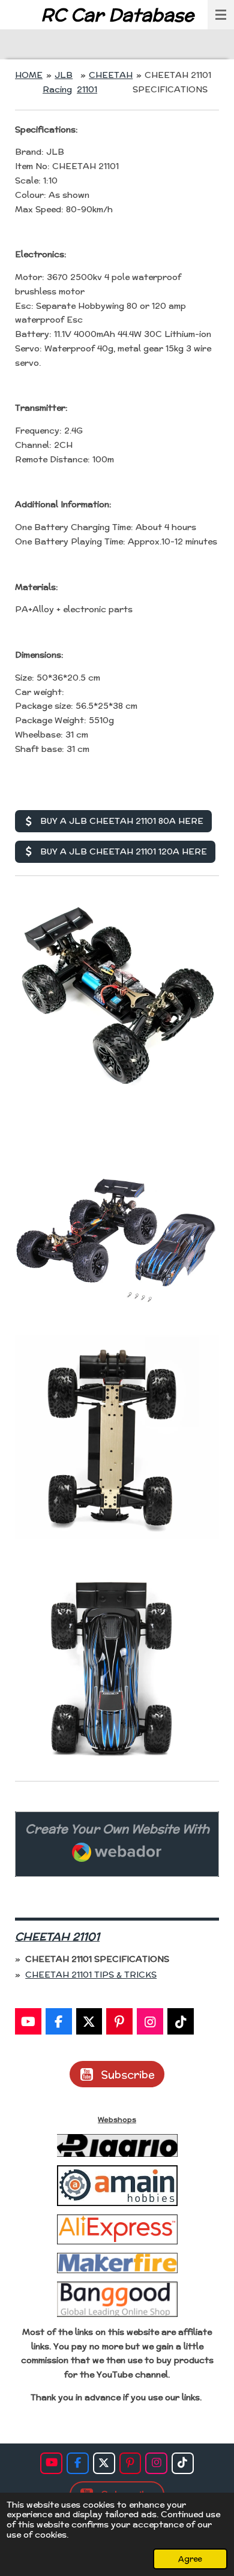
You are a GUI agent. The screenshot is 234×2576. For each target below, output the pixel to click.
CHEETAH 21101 (57, 1936)
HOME (29, 75)
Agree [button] (190, 2559)
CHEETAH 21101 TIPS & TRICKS (91, 1975)
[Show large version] (117, 994)
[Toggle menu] (221, 15)
